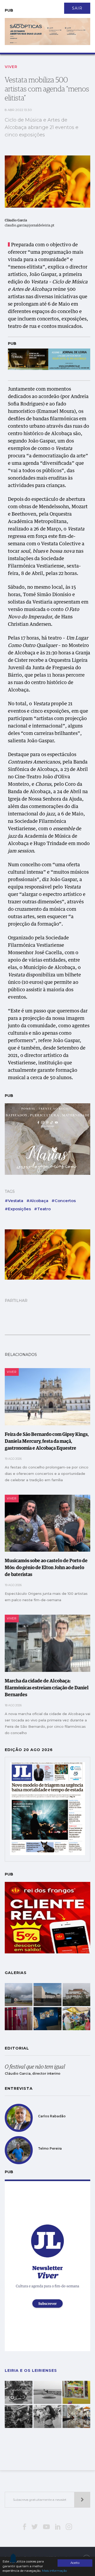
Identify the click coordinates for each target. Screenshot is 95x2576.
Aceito (75, 2563)
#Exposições (18, 1209)
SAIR (77, 8)
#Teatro (42, 1209)
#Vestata (14, 1201)
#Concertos (64, 1201)
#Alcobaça (37, 1201)
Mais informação (54, 2571)
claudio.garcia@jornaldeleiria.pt (30, 226)
